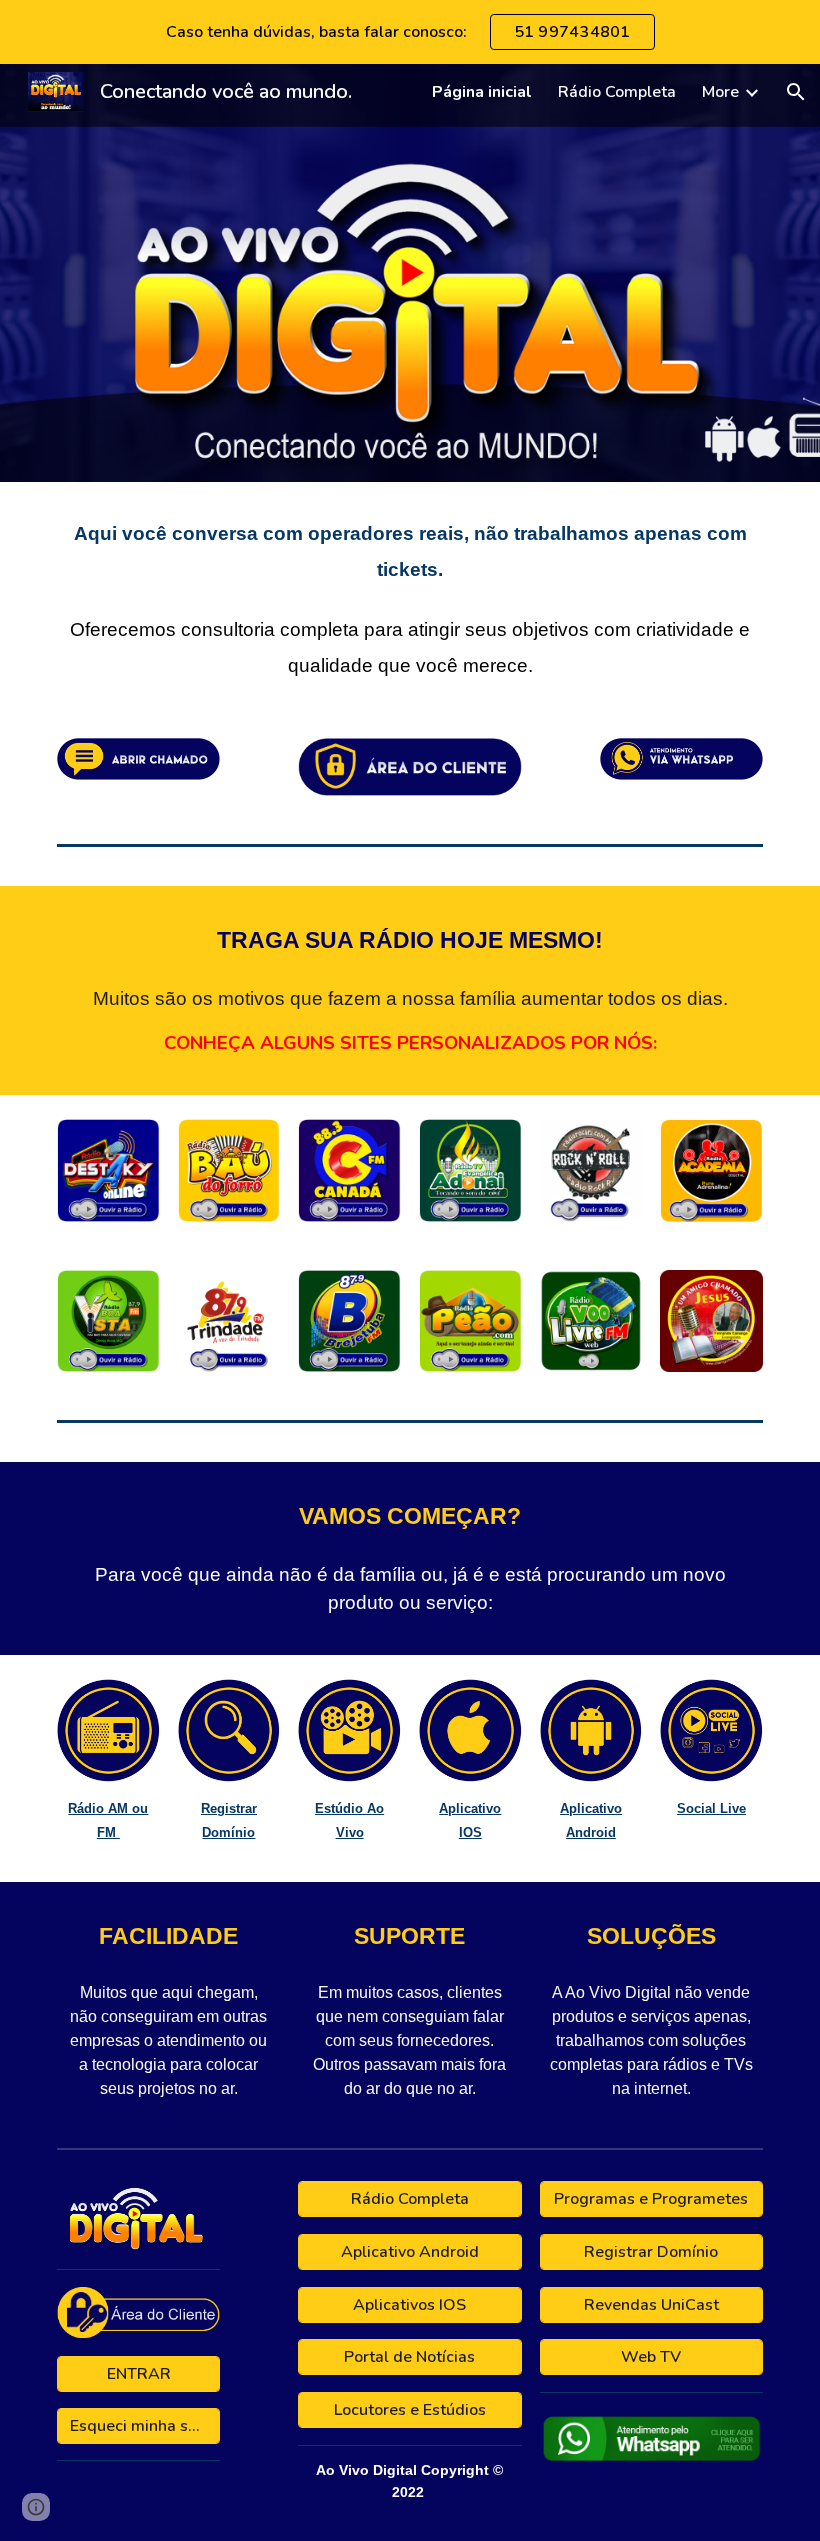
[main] (410, 598)
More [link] (720, 92)
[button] (796, 92)
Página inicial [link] (482, 92)
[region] (410, 32)
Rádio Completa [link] (617, 92)
